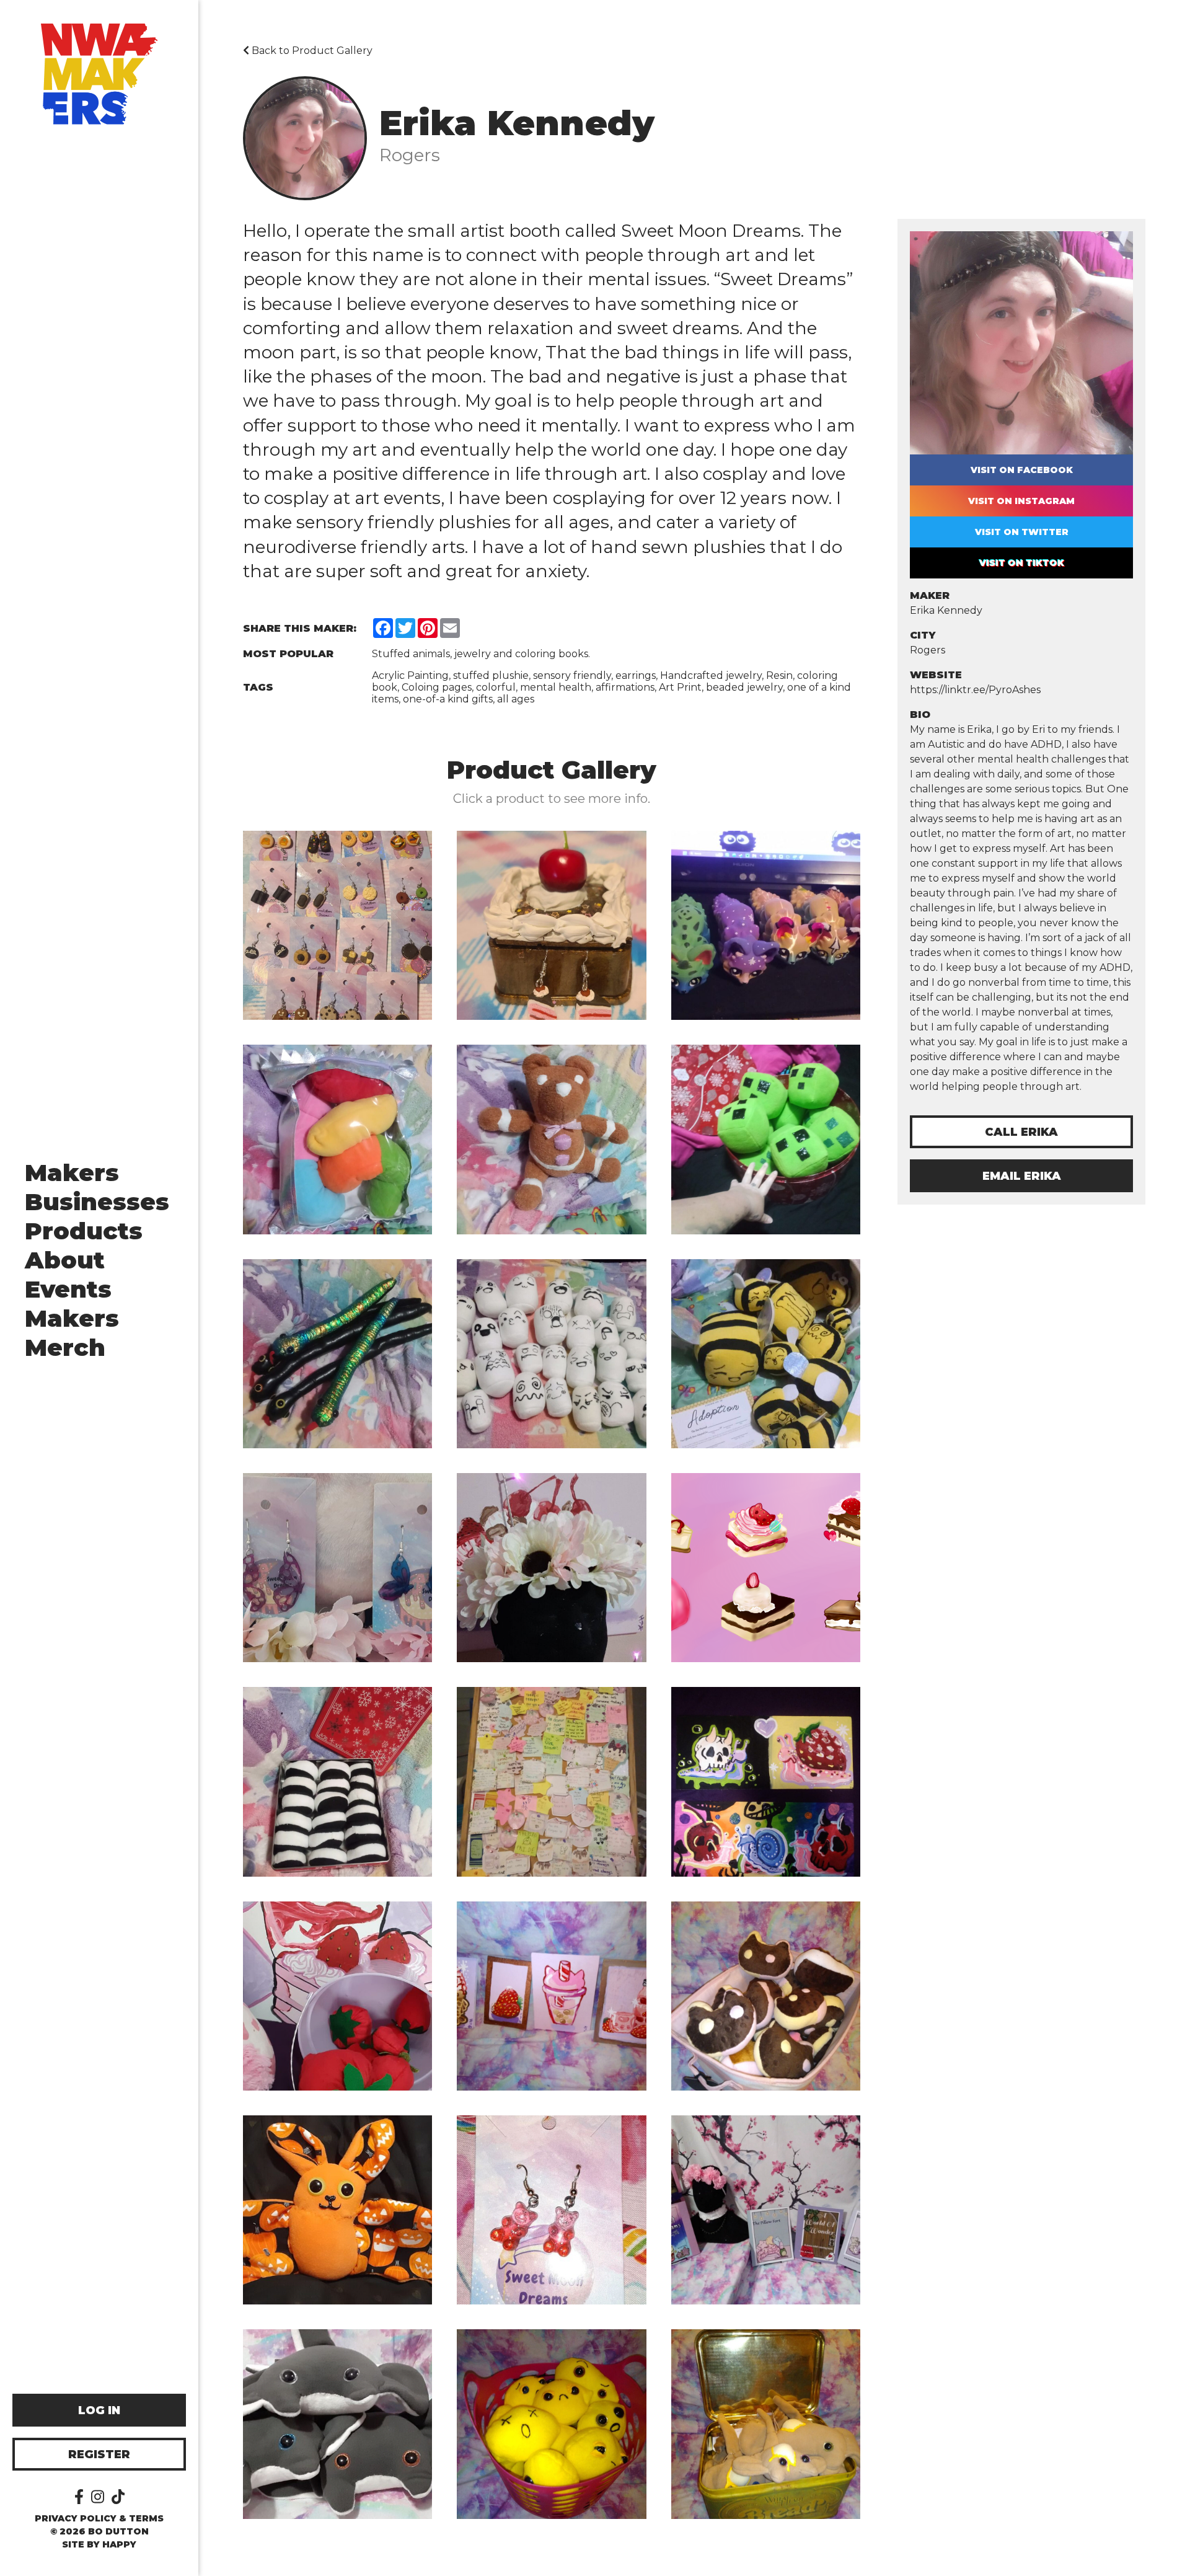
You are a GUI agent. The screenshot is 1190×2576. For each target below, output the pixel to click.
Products (84, 1231)
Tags (258, 687)
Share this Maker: (300, 628)
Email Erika (1022, 1176)
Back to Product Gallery (311, 51)
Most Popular (288, 654)
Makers (72, 1173)
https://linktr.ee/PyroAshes (975, 690)
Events (68, 1289)
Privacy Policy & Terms (99, 2518)
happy (119, 2544)
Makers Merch (72, 1333)
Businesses (97, 1202)
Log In (99, 2410)
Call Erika (1021, 1132)
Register (99, 2454)
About (65, 1260)
